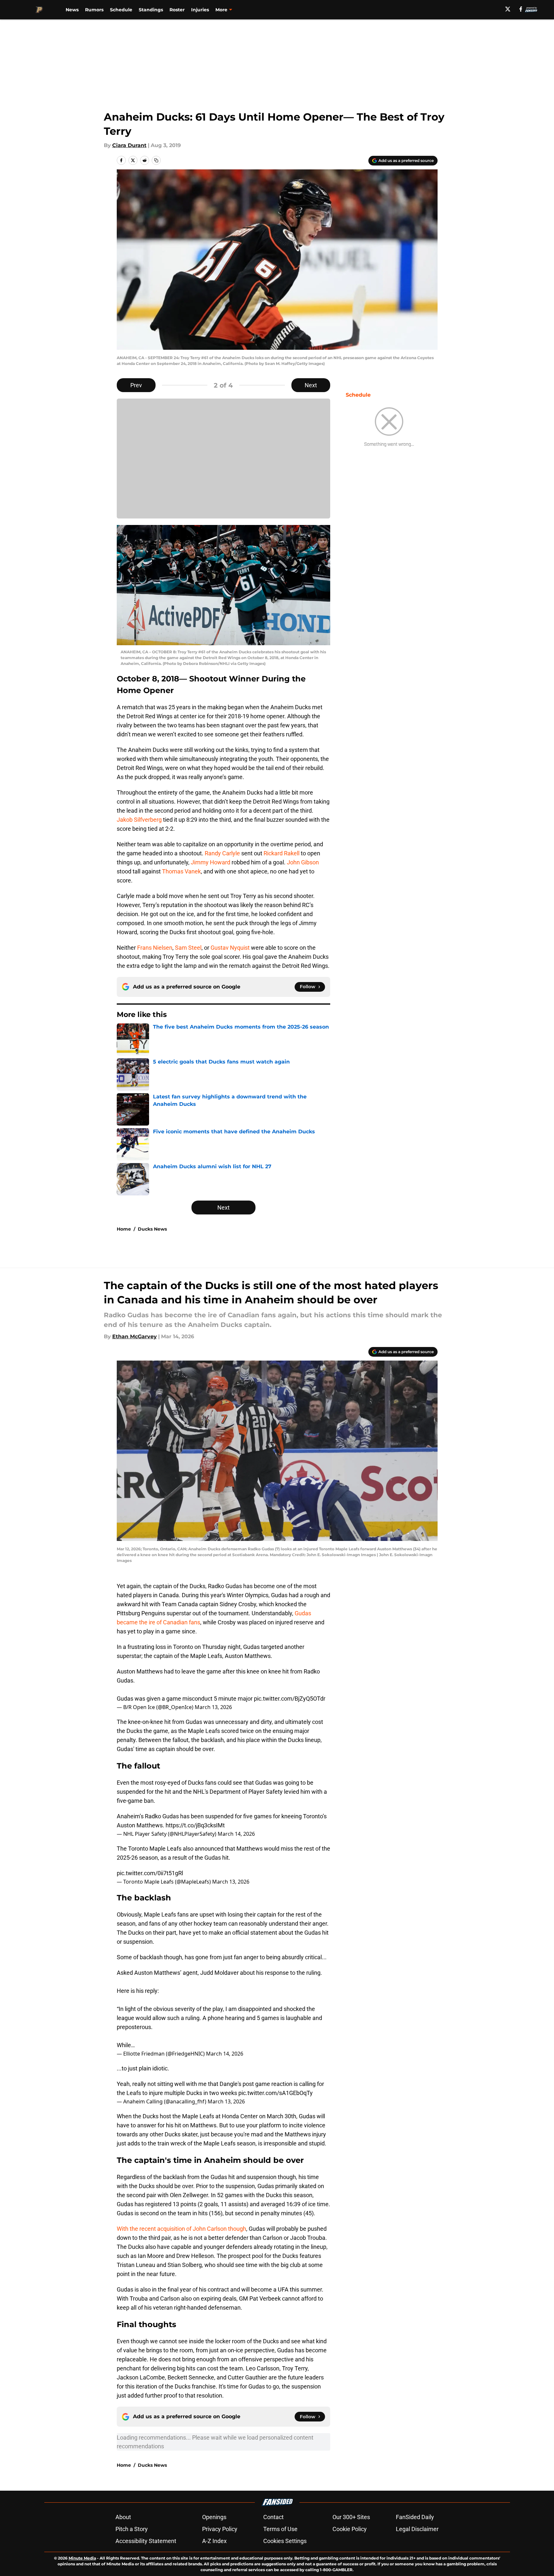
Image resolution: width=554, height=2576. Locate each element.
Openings (214, 2517)
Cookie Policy (350, 2529)
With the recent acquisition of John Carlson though (181, 2229)
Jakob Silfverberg (139, 820)
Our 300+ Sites (351, 2517)
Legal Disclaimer (417, 2529)
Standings (151, 10)
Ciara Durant (129, 145)
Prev (136, 385)
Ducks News (152, 1229)
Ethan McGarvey (135, 1336)
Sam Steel (188, 948)
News (72, 10)
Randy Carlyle (222, 853)
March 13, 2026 (213, 1707)
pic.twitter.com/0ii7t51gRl (150, 1873)
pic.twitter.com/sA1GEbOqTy (276, 2093)
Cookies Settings (285, 2541)
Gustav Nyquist (230, 948)
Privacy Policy (220, 2529)
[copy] (156, 160)
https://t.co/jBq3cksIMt (195, 1825)
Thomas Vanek (181, 871)
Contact (273, 2517)
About (123, 2517)
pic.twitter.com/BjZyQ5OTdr (290, 1699)
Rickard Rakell (282, 853)
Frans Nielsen (155, 948)
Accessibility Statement (146, 2541)
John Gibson (303, 862)
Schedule (121, 10)
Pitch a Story (132, 2529)
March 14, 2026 (236, 1834)
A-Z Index (214, 2541)
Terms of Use (280, 2529)
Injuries (200, 10)
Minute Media (82, 2558)
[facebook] (521, 9)
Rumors (94, 10)
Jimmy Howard (211, 862)
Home (124, 1229)
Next (311, 385)
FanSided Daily (415, 2517)
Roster (177, 10)
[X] (508, 9)
